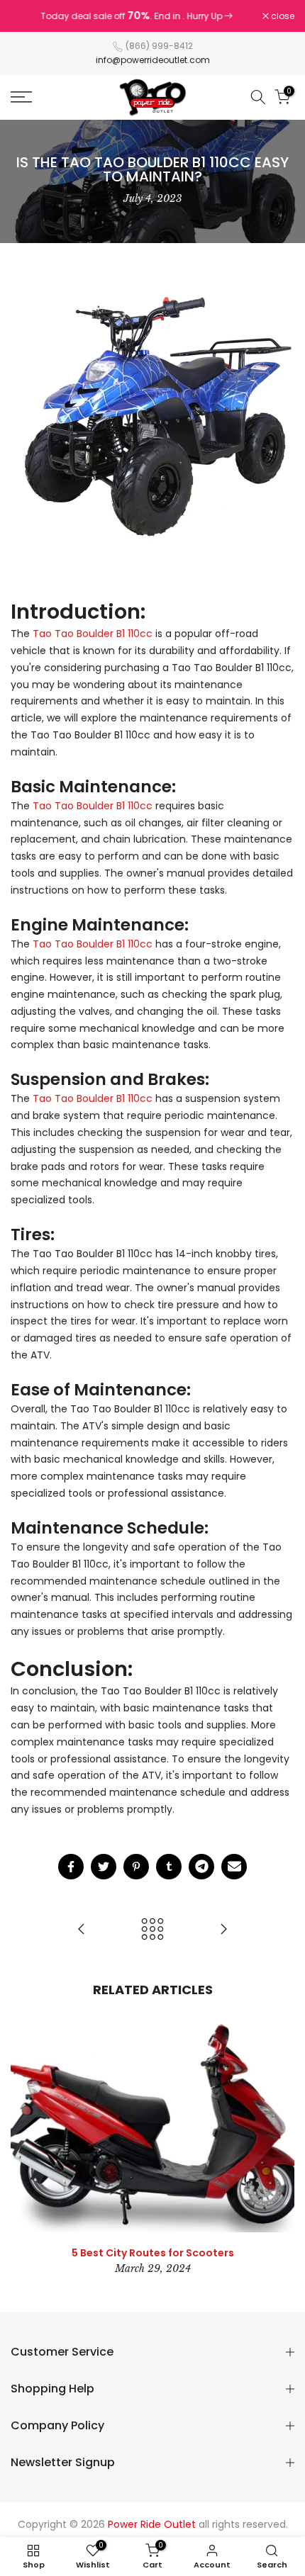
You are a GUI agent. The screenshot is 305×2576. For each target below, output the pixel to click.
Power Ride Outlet (152, 2524)
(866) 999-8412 (159, 46)
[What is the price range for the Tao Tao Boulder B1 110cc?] (223, 1930)
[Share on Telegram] (201, 1867)
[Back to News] (152, 1930)
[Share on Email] (234, 1867)
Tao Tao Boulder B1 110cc (93, 634)
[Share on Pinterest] (136, 1867)
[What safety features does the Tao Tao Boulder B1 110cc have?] (82, 1930)
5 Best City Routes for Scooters (153, 2253)
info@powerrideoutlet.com (153, 60)
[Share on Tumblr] (169, 1867)
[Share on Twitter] (104, 1867)
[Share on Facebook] (71, 1867)
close (282, 16)
